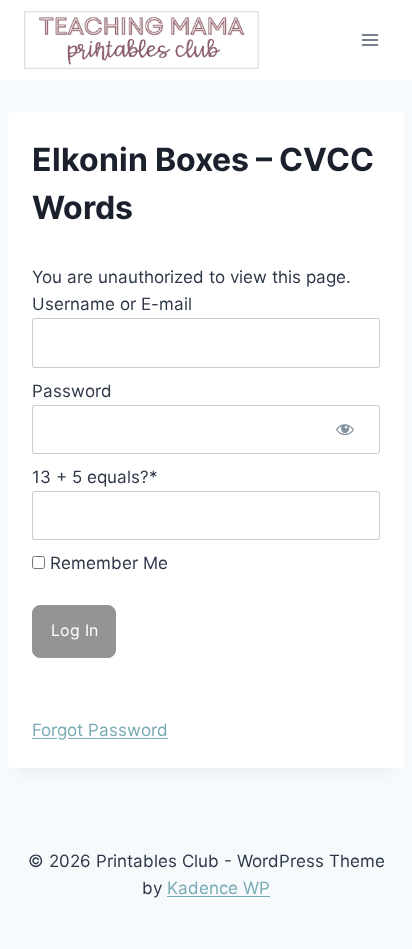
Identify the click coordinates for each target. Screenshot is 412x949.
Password (72, 391)
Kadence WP (218, 888)
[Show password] (345, 429)
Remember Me (106, 563)
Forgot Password (100, 730)
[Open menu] (369, 39)
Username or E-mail (112, 304)
